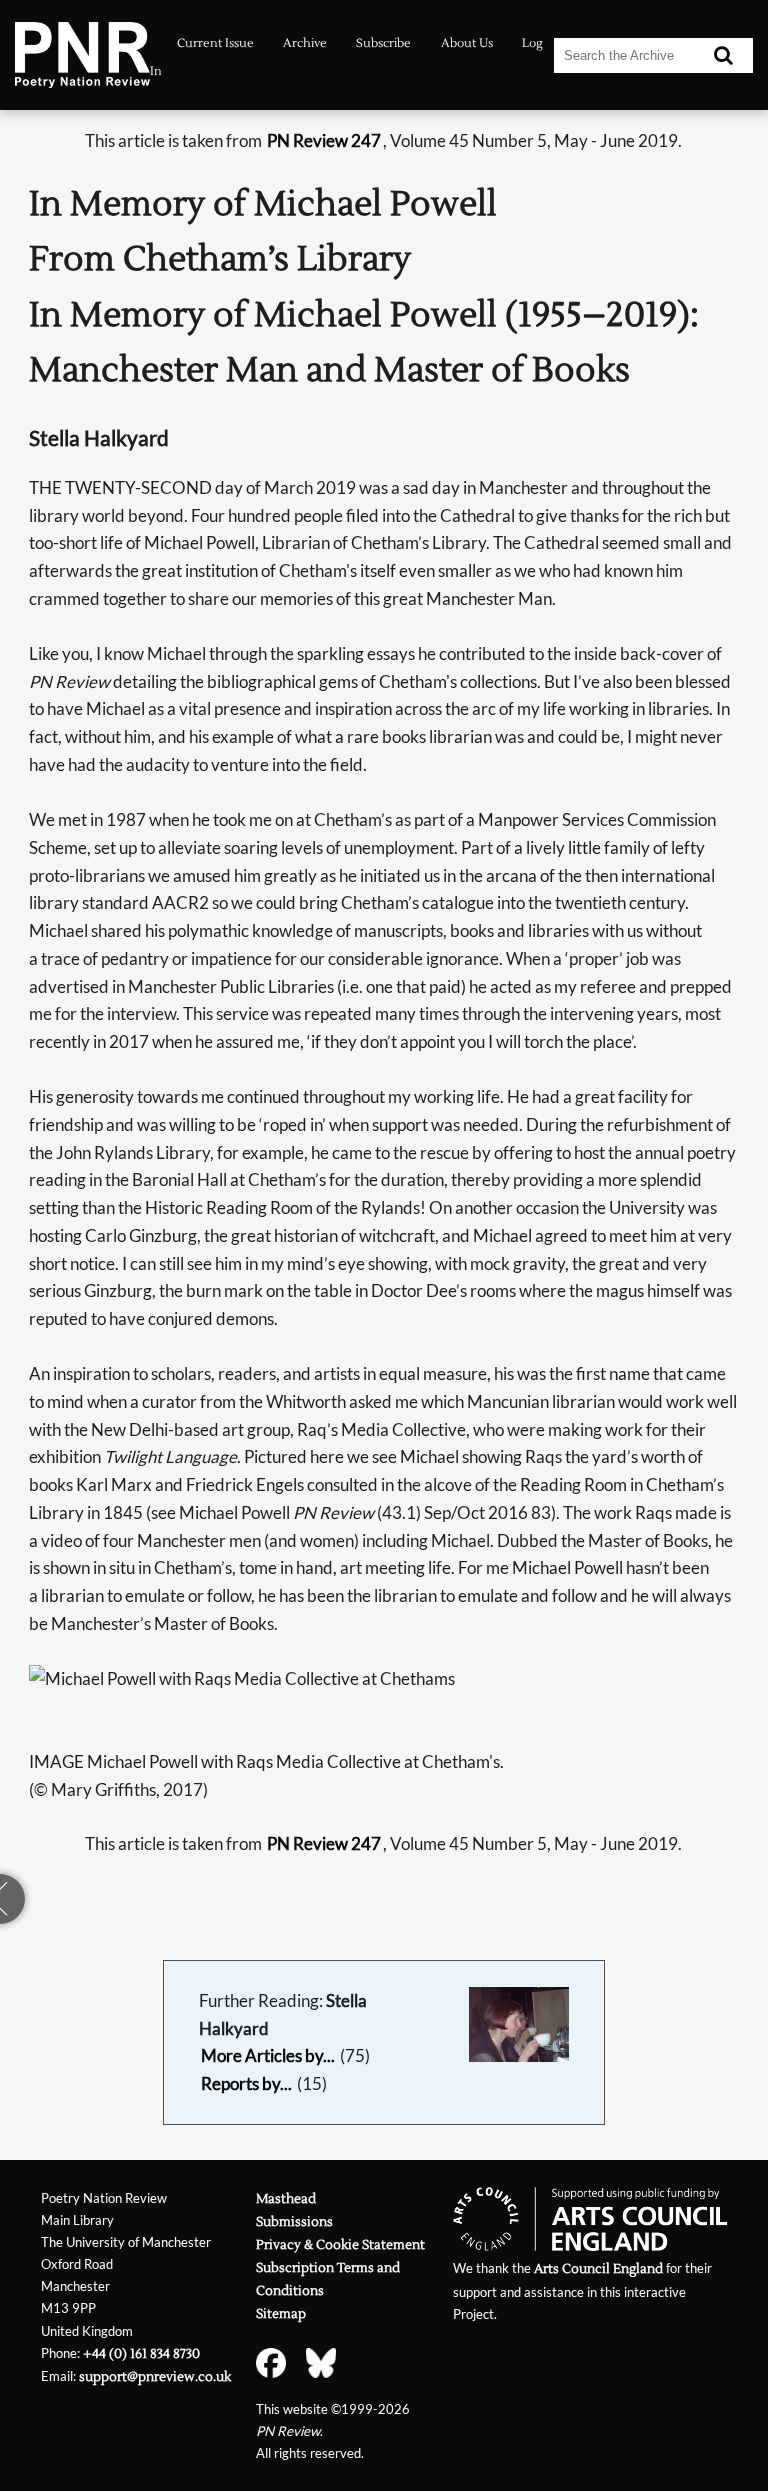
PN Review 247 (324, 140)
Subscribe (383, 43)
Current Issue (215, 43)
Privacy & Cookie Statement (340, 2244)
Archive (305, 43)
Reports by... (246, 2083)
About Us (467, 43)
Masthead (286, 2198)
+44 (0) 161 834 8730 (141, 2353)
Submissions (294, 2221)
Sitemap (281, 2313)
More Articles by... (268, 2055)
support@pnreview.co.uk (155, 2376)
